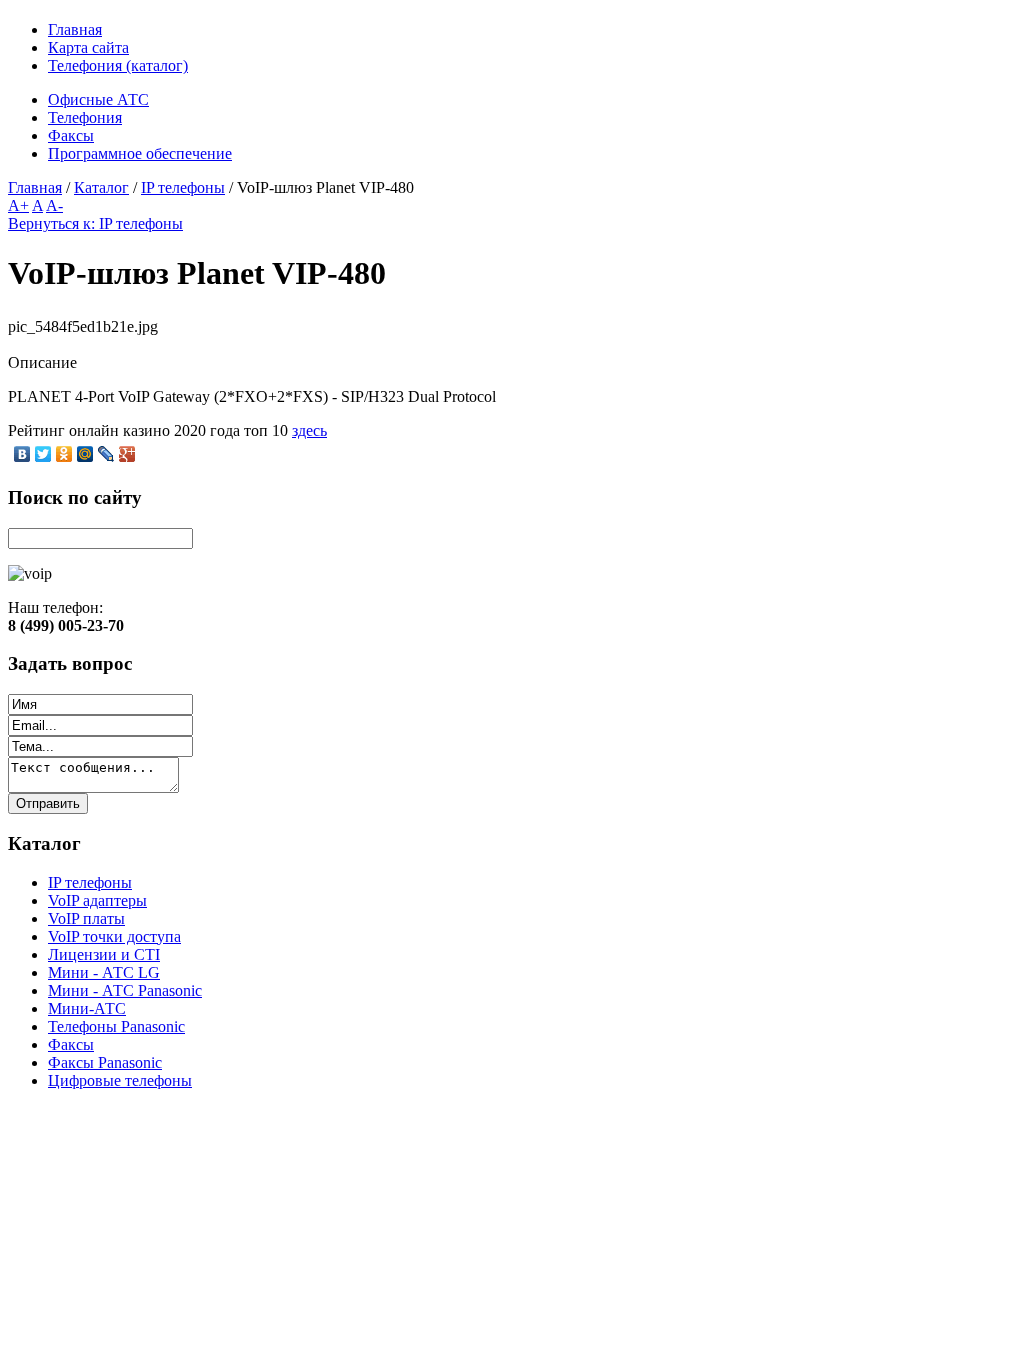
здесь (309, 430)
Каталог (101, 187)
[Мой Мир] (85, 454)
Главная (75, 29)
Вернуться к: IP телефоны (95, 223)
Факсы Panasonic (105, 1062)
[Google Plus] (127, 454)
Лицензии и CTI (104, 954)
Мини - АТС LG (104, 972)
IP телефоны (183, 187)
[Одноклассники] (64, 454)
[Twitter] (43, 454)
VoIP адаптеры (97, 900)
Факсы (71, 1044)
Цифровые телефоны (120, 1080)
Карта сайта (88, 47)
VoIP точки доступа (114, 936)
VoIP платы (86, 918)
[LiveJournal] (106, 454)
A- (54, 205)
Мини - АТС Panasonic (125, 990)
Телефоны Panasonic (116, 1026)
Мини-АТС (87, 1008)
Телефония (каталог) (118, 65)
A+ (18, 205)
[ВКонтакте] (22, 454)
